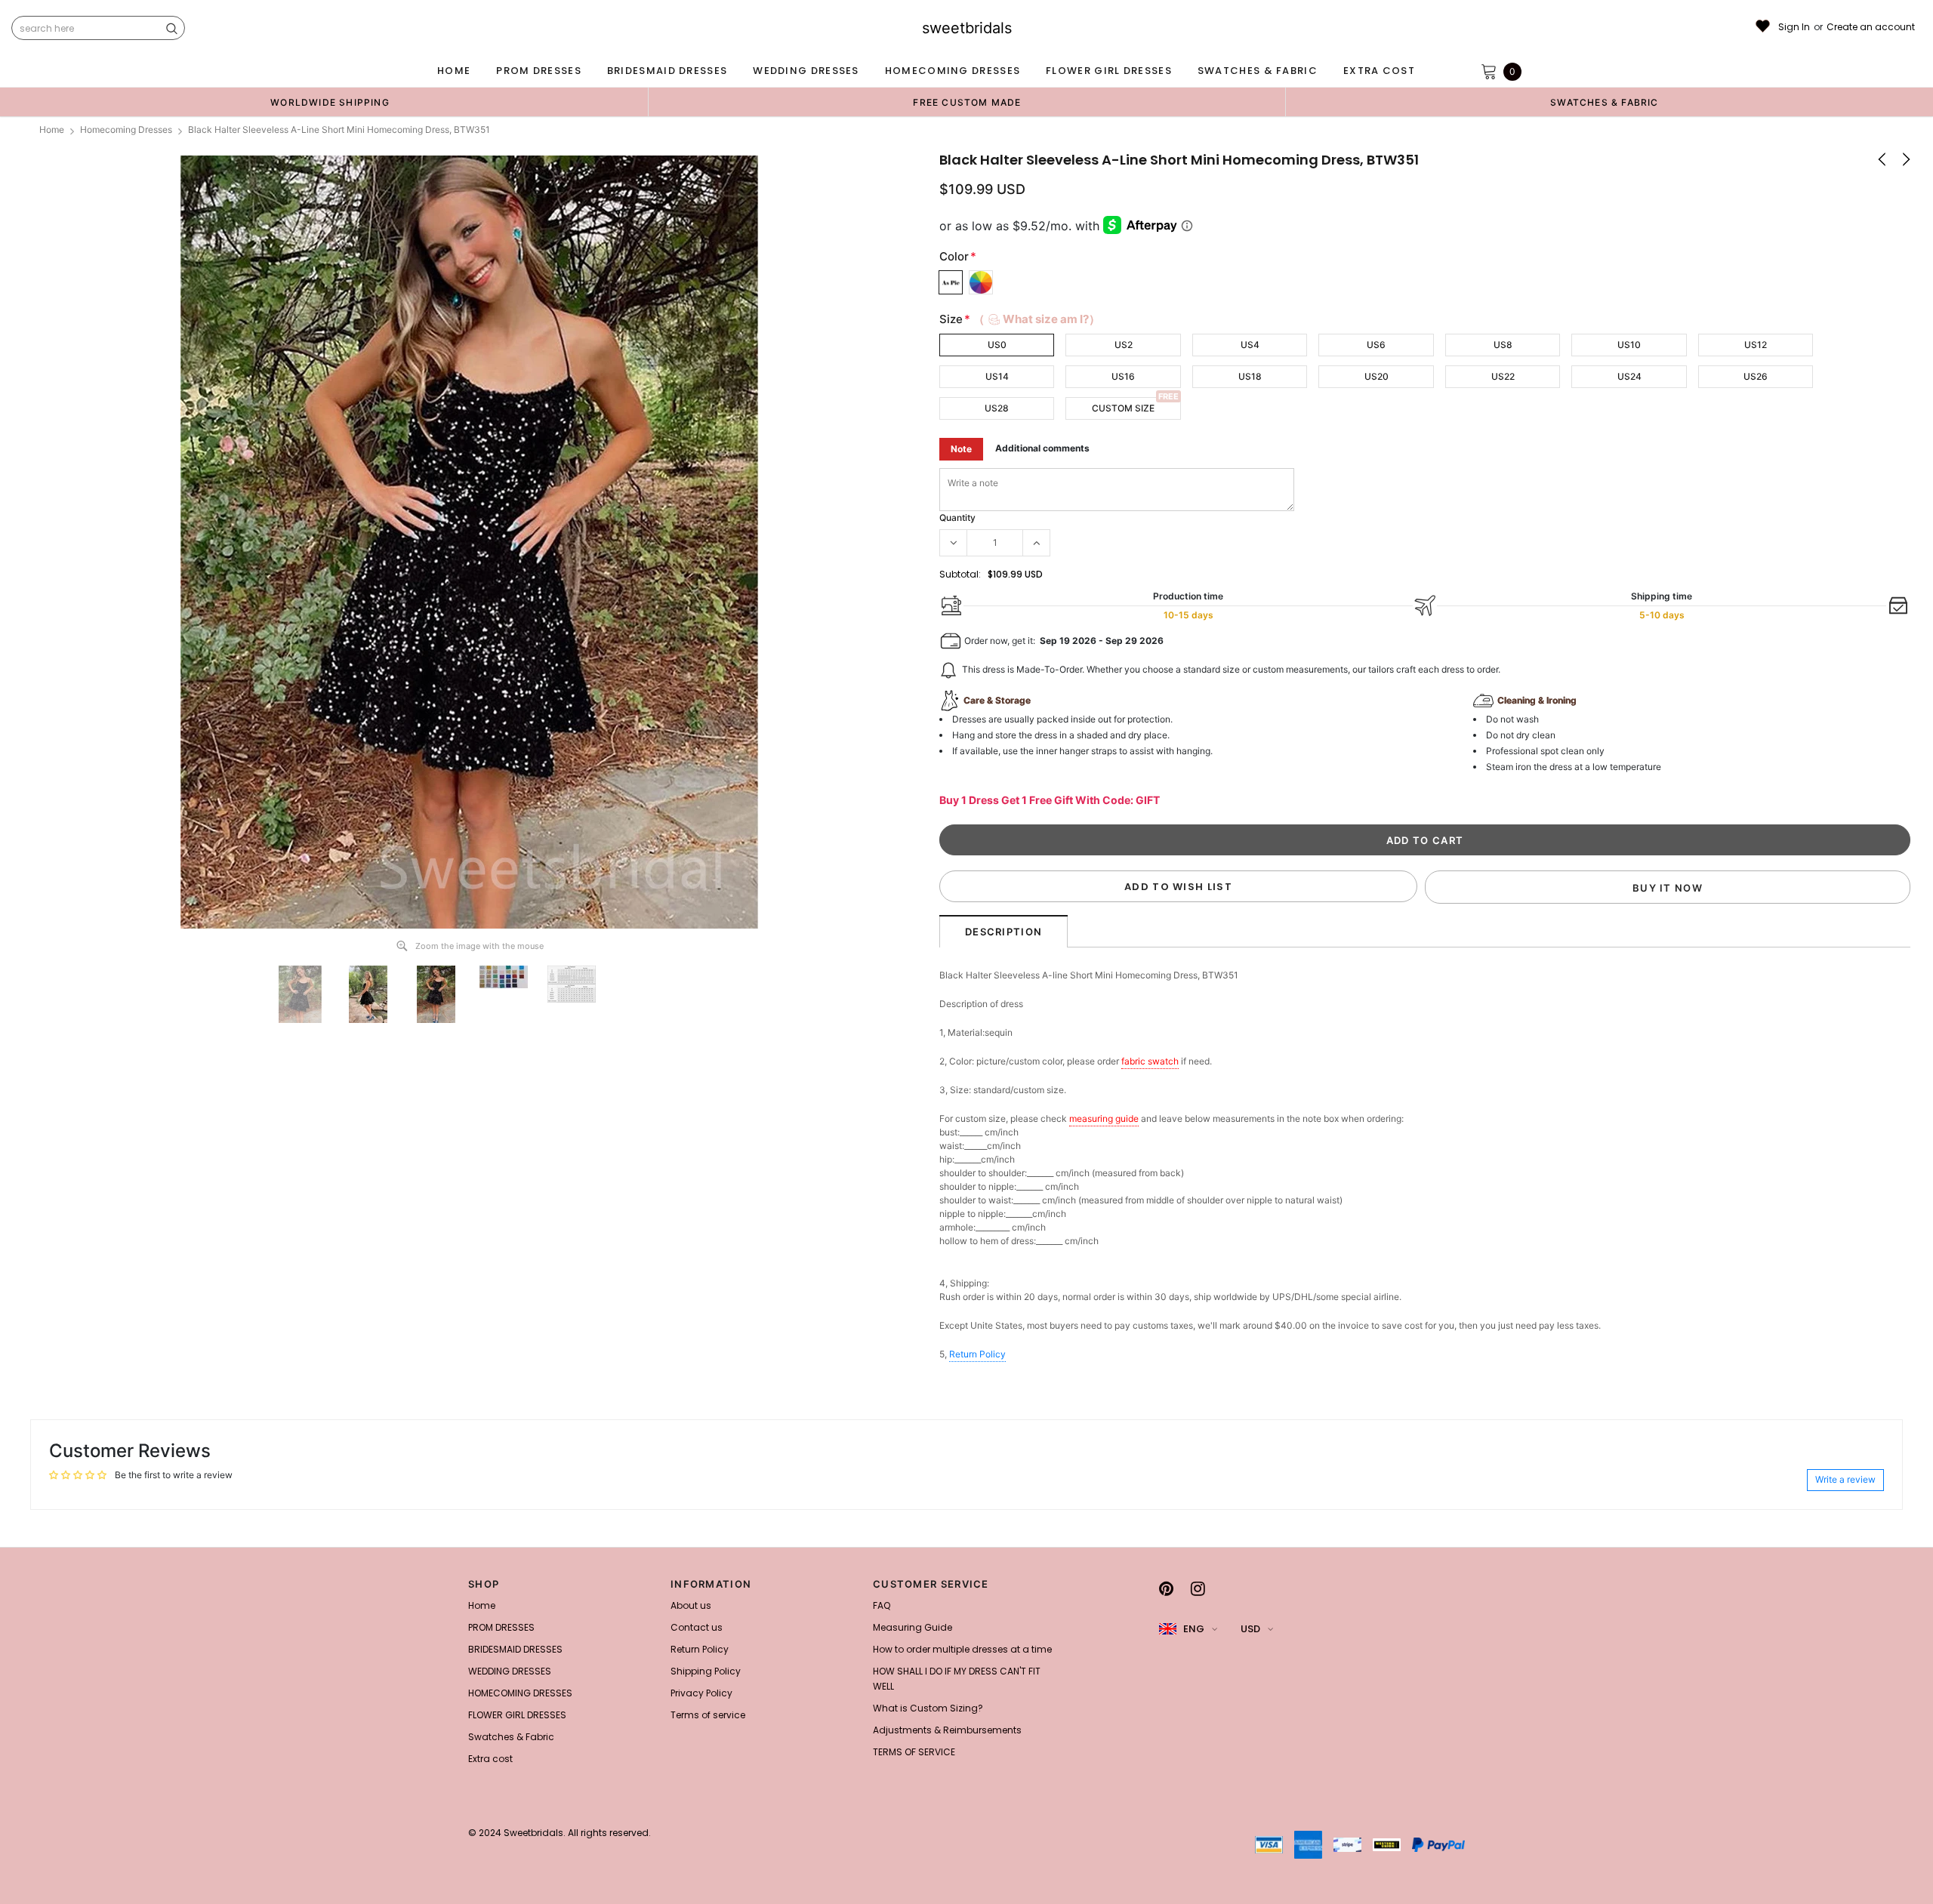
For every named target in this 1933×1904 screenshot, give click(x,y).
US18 (1250, 376)
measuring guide (1104, 1118)
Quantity (957, 518)
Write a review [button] (1845, 1479)
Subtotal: (960, 574)
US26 (1756, 376)
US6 (1376, 345)
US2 (1124, 345)
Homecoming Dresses (126, 129)
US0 (997, 345)
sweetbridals (967, 28)
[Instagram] (1198, 1588)
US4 (1250, 345)
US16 (1123, 376)
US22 (1503, 376)
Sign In (1794, 27)
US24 (1629, 376)
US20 (1377, 376)
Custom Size (1123, 408)
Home (52, 129)
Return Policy (977, 1354)
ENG (1194, 1629)
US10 (1629, 345)
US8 (1503, 345)
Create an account (1871, 27)
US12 (1756, 345)
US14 (997, 376)
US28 (997, 408)
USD (1250, 1629)
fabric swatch (1150, 1061)
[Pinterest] (1166, 1588)
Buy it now (1668, 888)
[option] (330, 102)
